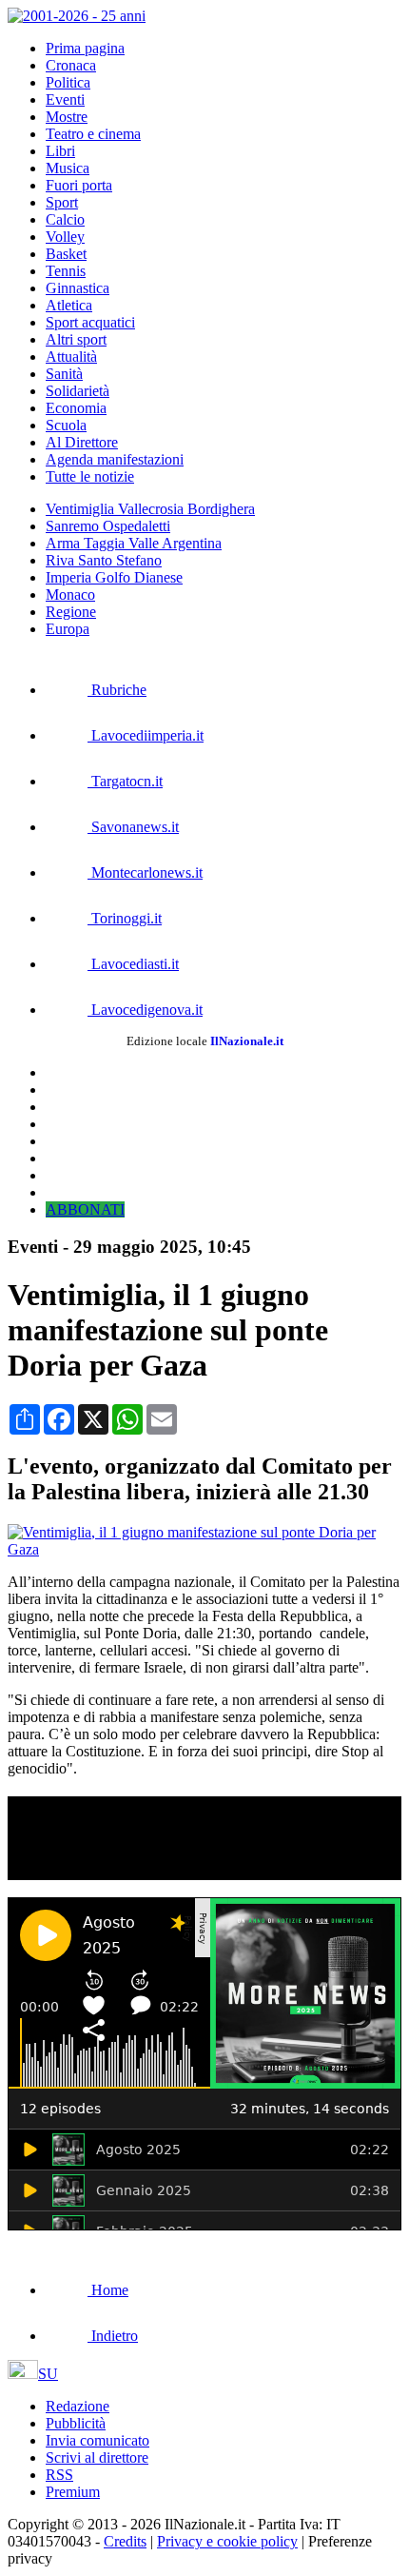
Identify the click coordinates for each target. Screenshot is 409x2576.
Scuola (66, 425)
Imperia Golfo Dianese (114, 577)
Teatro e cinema (93, 134)
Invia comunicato (97, 2440)
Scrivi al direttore (97, 2457)
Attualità (71, 357)
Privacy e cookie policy (227, 2541)
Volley (65, 237)
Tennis (66, 271)
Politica (68, 82)
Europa (68, 629)
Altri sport (76, 339)
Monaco (70, 594)
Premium (73, 2492)
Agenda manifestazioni (115, 459)
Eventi (65, 99)
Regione (71, 612)
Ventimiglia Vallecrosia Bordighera (150, 509)
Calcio (65, 219)
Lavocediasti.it (133, 964)
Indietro (113, 2336)
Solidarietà (78, 391)
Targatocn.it (125, 781)
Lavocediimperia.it (146, 735)
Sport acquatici (90, 322)
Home (108, 2290)
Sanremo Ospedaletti (108, 526)
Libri (60, 151)
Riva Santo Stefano (104, 560)
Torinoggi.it (125, 918)
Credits (125, 2541)
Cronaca (71, 65)
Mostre (67, 117)
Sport (62, 202)
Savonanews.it (133, 827)
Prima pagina (85, 48)
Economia (76, 408)
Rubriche (117, 690)
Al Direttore (82, 442)
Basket (66, 254)
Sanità (64, 374)
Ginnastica (78, 288)
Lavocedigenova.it (145, 1010)
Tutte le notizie (90, 476)
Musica (68, 168)
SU (48, 2374)
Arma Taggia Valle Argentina (134, 543)
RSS (59, 2475)
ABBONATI (85, 1209)
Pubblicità (76, 2423)
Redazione (78, 2406)
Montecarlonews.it (145, 872)
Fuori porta (79, 185)
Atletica (69, 305)
